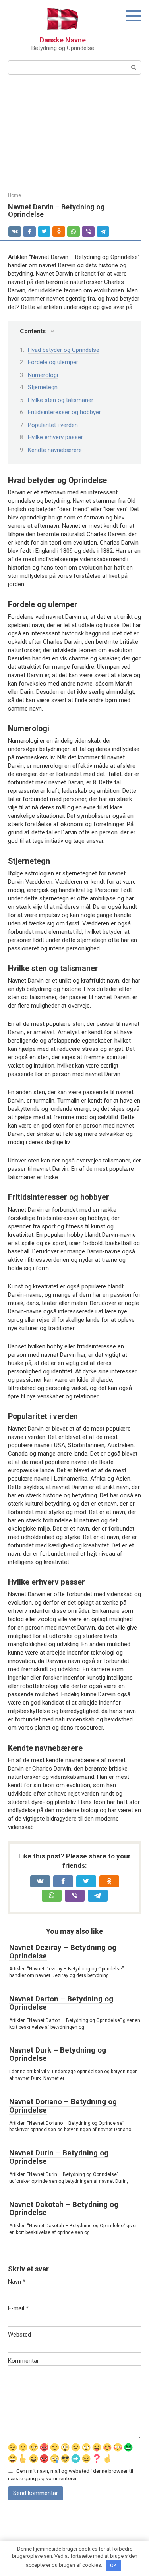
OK (113, 2565)
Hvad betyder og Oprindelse (64, 350)
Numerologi (43, 375)
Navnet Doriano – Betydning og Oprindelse (63, 2106)
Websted (19, 2335)
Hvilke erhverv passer (55, 437)
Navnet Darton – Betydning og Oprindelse (61, 2003)
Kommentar (23, 2361)
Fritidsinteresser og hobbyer (64, 412)
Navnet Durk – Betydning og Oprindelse (58, 2054)
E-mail (18, 2308)
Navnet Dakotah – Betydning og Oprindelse (64, 2209)
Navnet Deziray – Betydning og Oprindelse (63, 1952)
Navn (17, 2282)
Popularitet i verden (53, 425)
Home (15, 195)
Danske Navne (63, 40)
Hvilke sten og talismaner (61, 400)
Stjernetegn (43, 387)
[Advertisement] (74, 132)
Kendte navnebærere (55, 450)
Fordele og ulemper (53, 362)
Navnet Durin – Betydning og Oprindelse (59, 2157)
